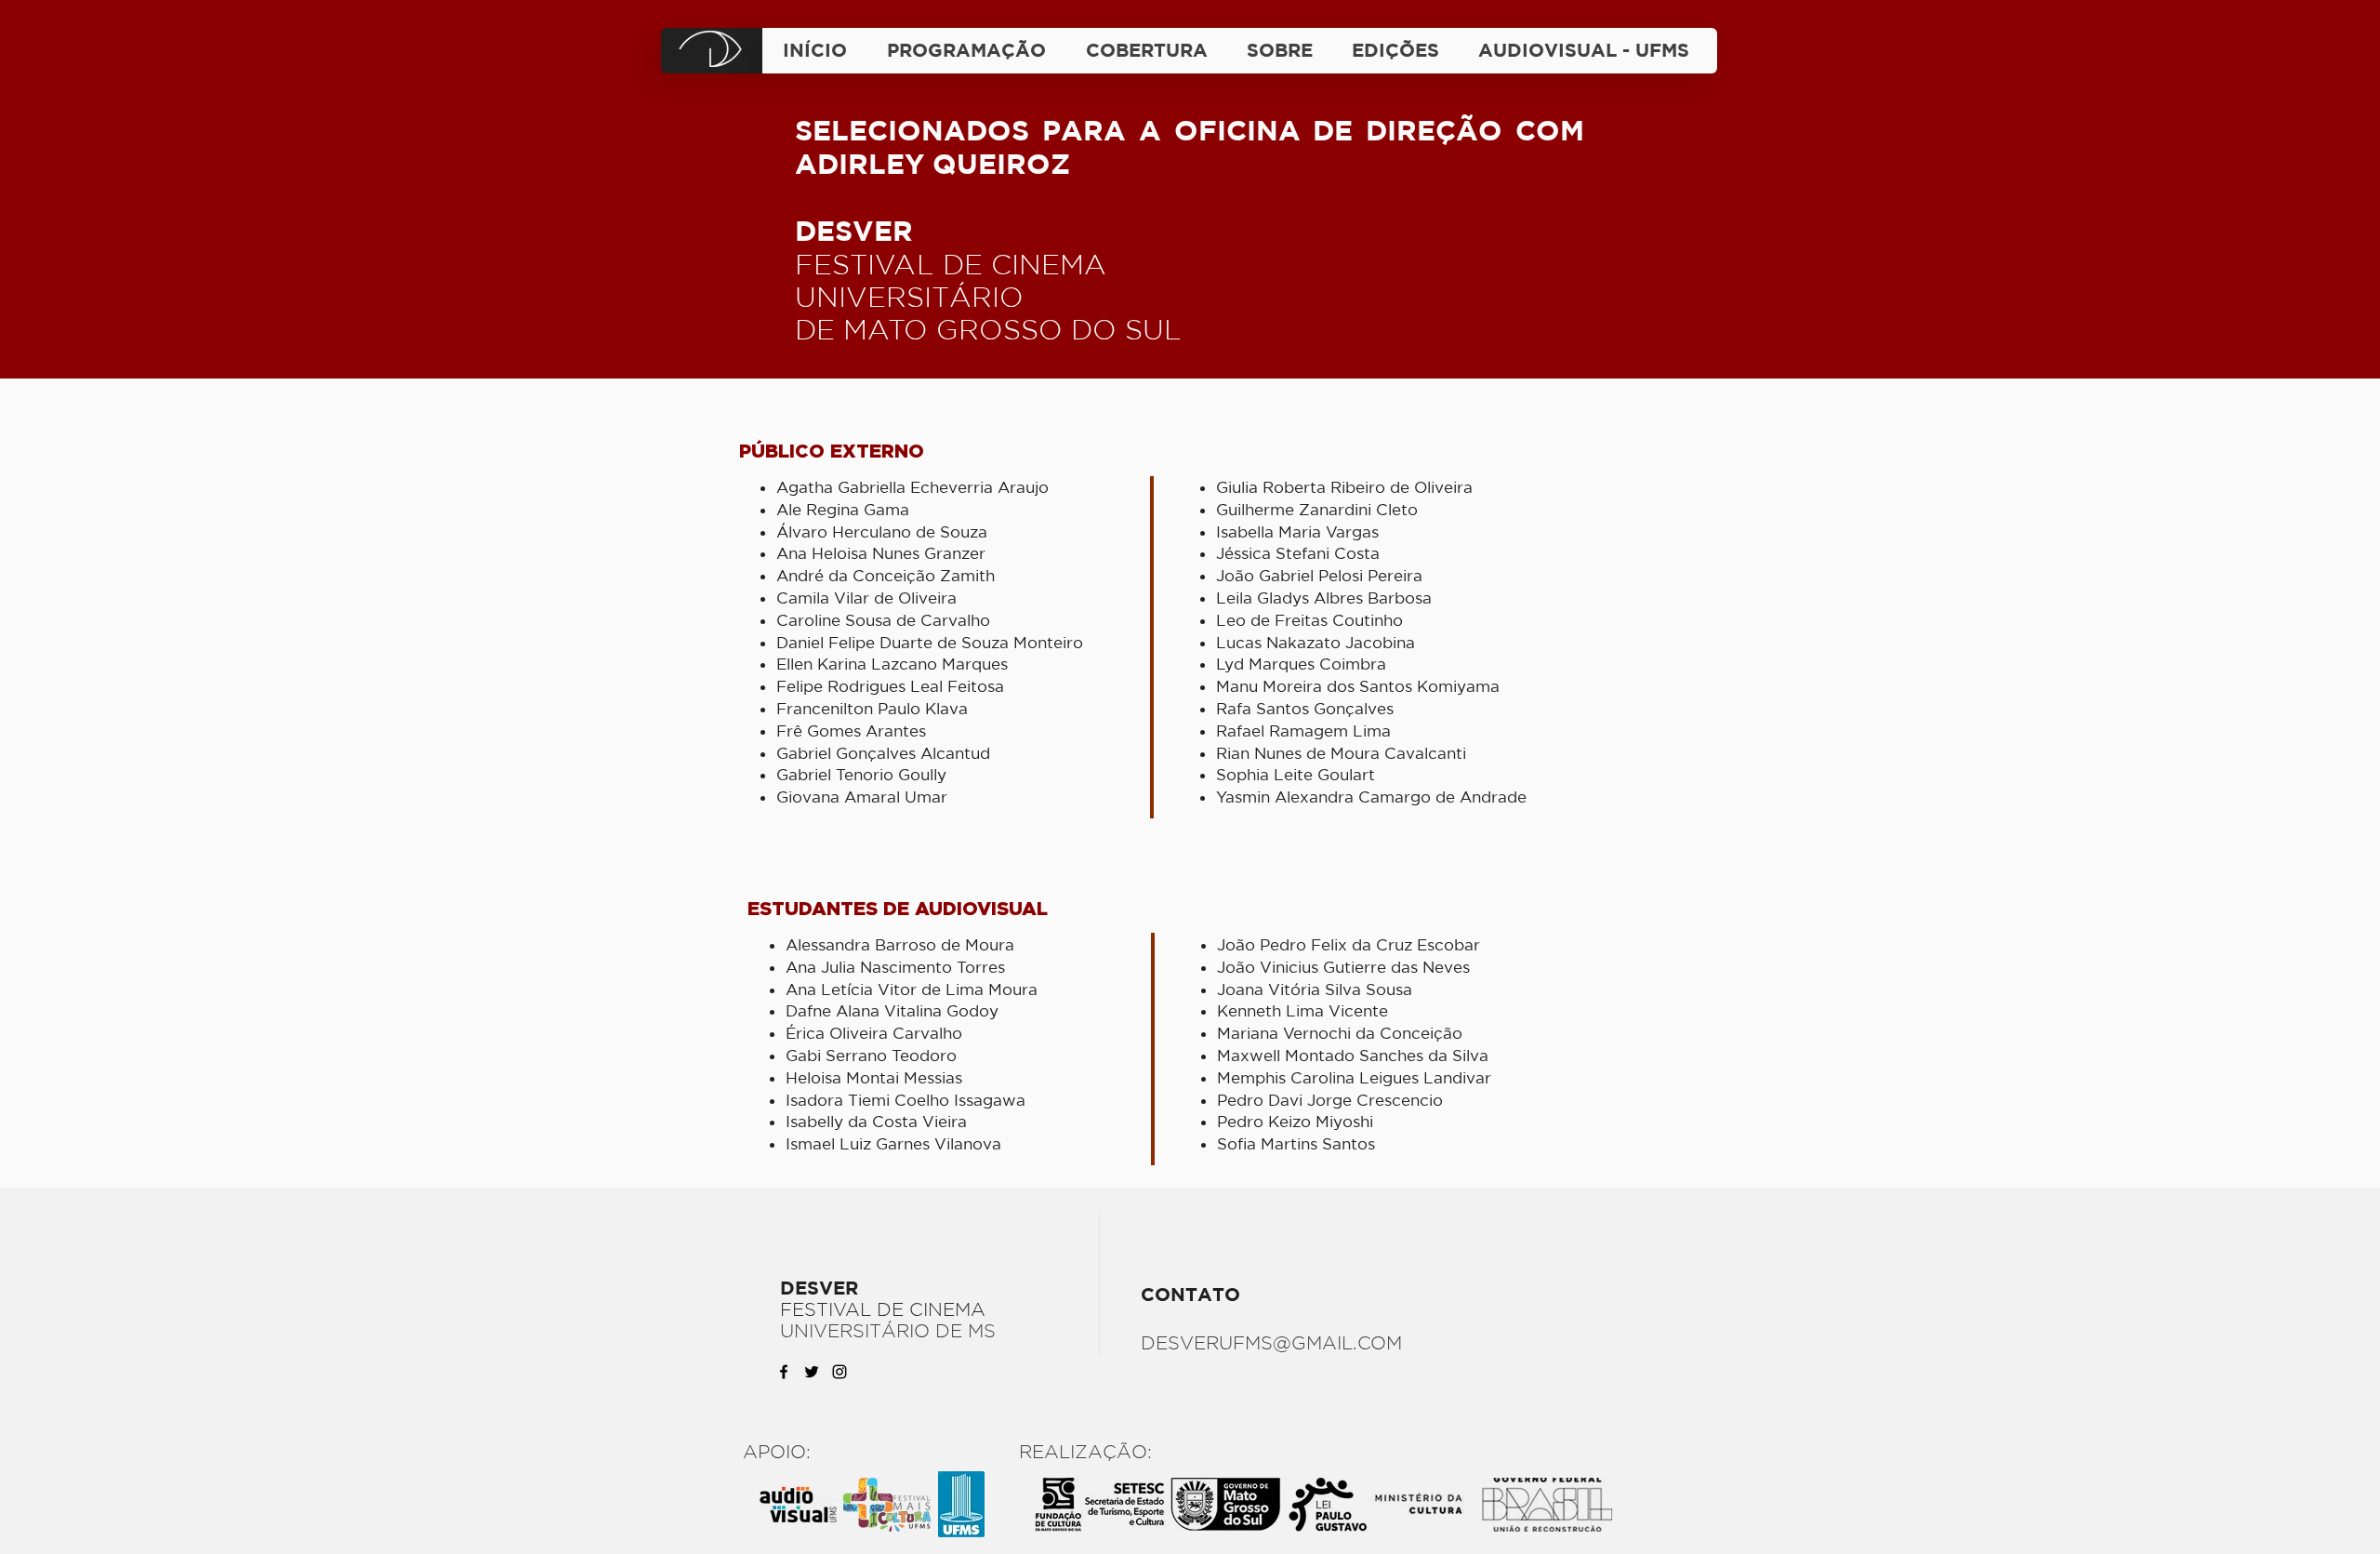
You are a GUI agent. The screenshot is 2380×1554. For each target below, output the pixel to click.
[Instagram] (840, 1372)
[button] (1395, 50)
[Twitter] (812, 1372)
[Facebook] (784, 1372)
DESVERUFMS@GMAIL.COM (1271, 1343)
